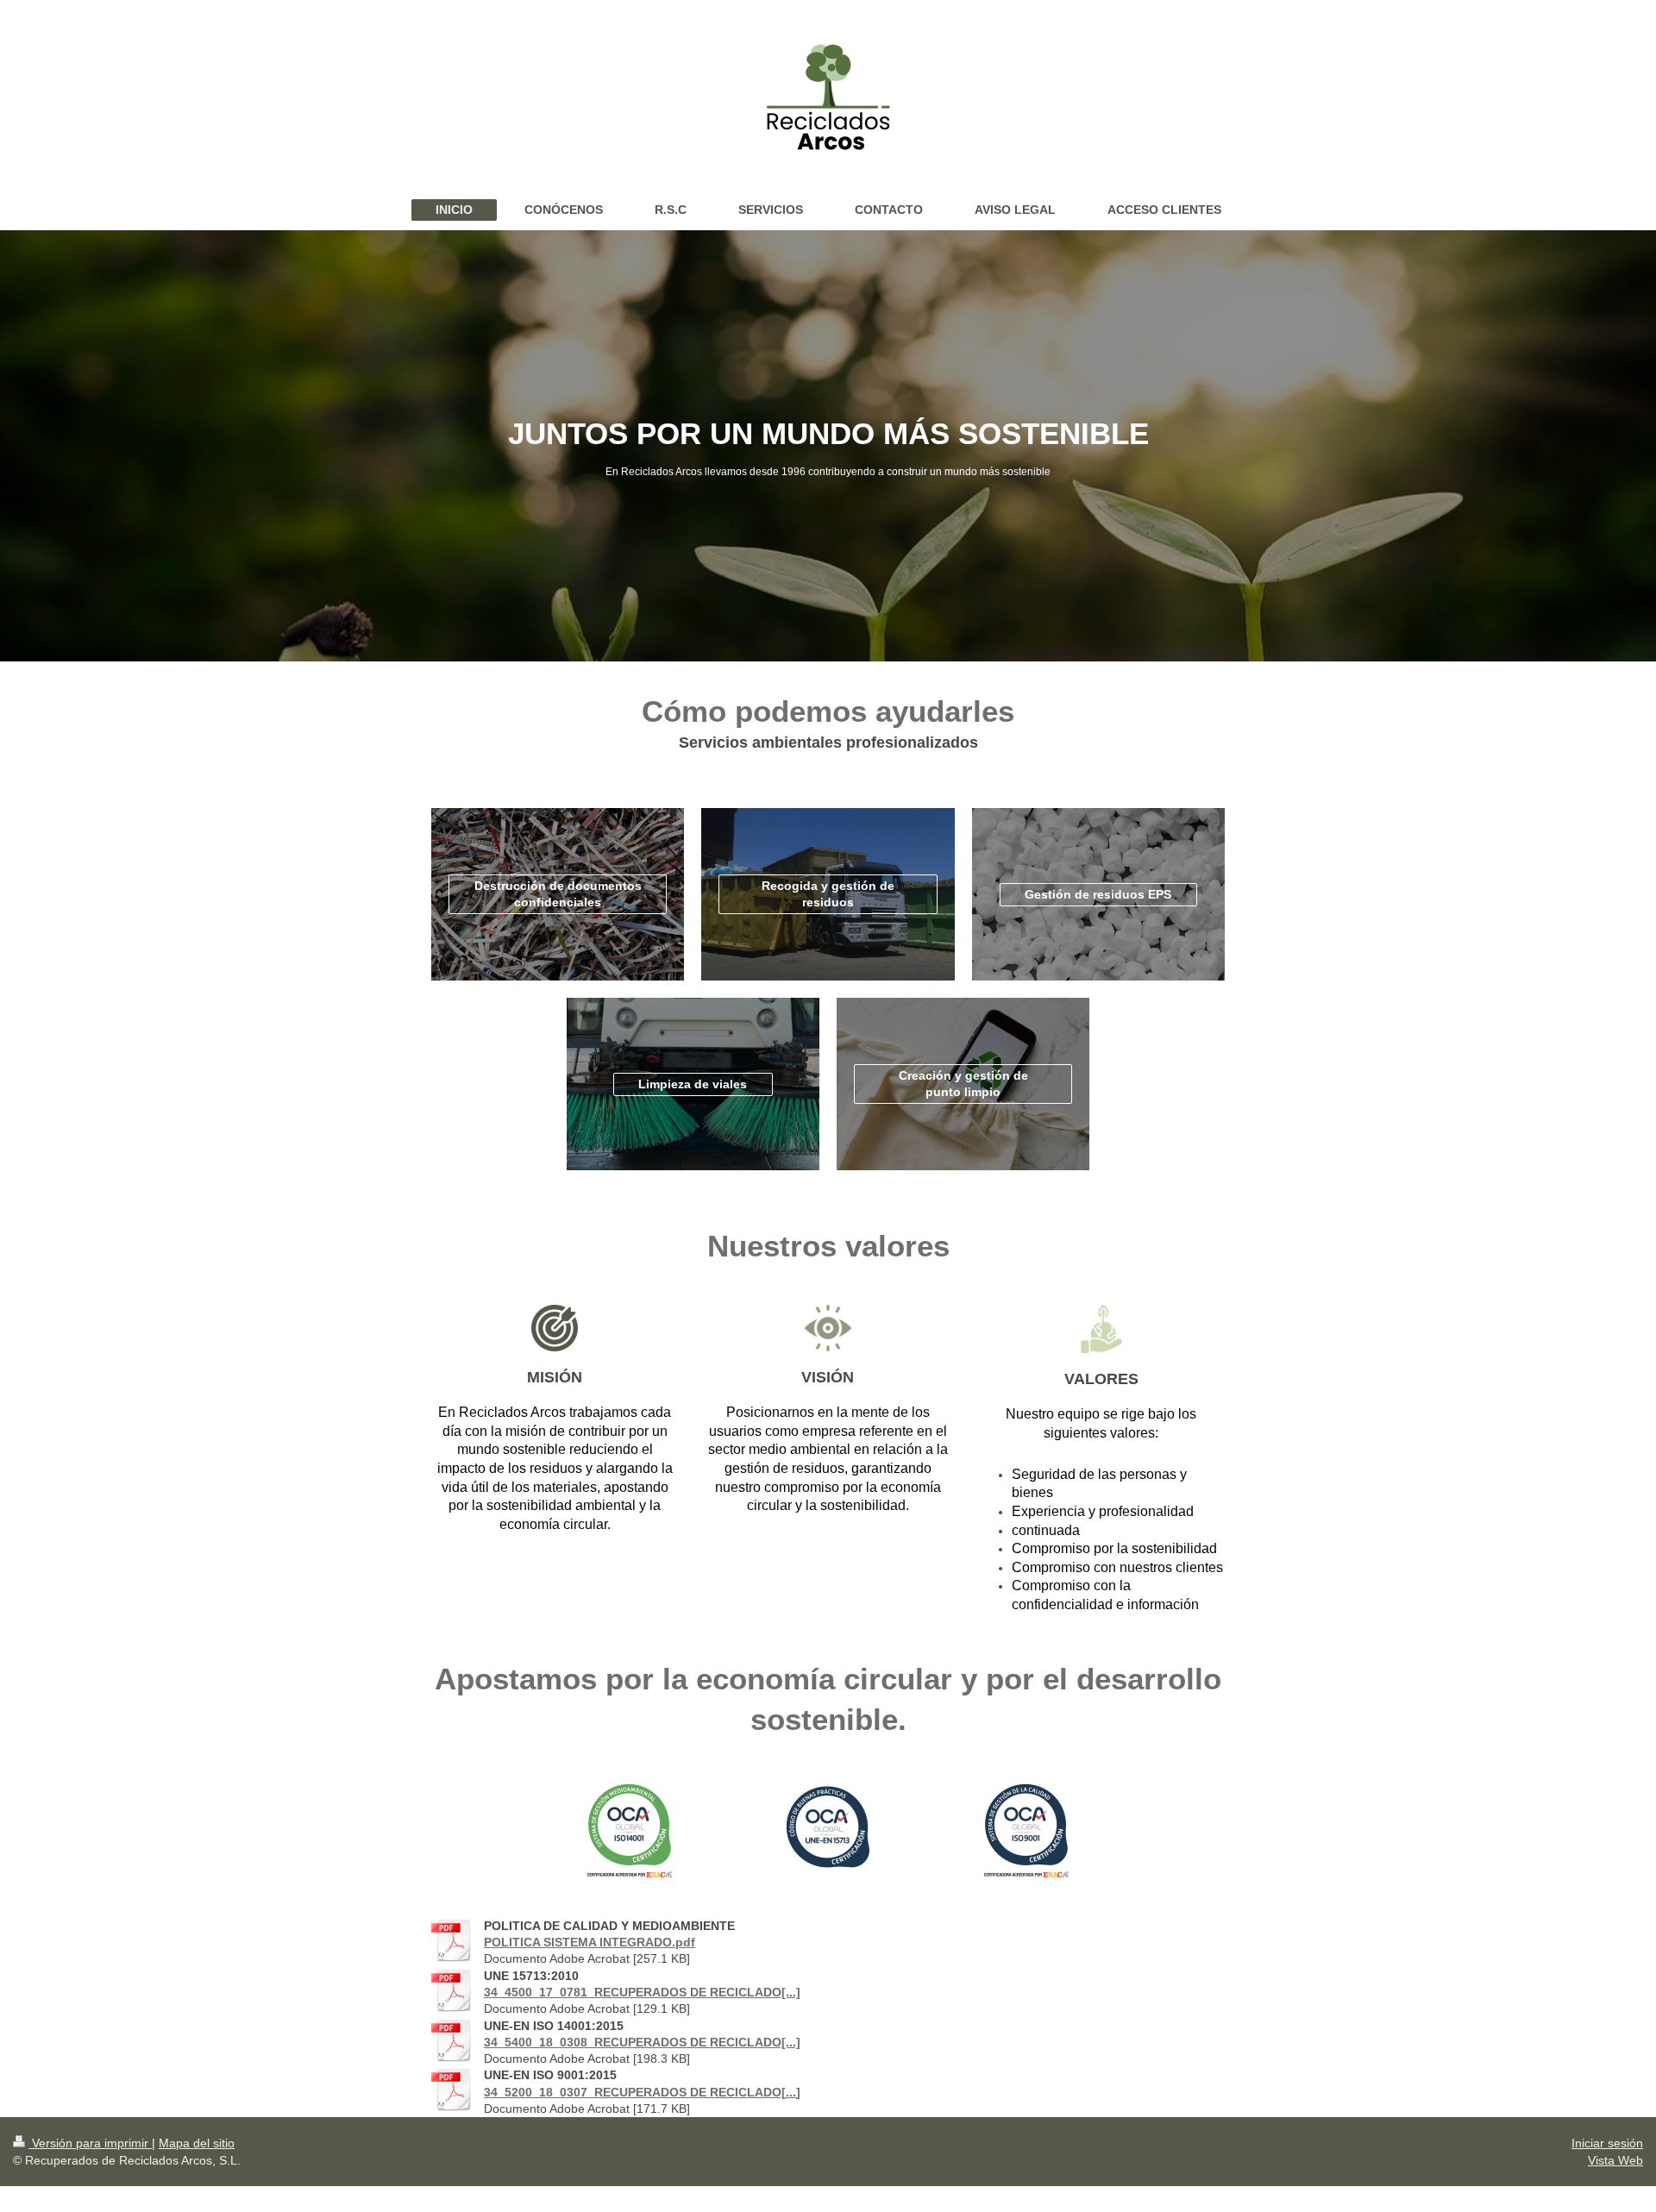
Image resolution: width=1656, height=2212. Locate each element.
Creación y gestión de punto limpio (963, 1084)
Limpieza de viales (693, 1084)
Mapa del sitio (197, 2143)
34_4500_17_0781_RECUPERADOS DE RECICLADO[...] (642, 1992)
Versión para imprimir (90, 2143)
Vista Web (1615, 2160)
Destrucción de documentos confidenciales (558, 894)
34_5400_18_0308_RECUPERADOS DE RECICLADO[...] (642, 2042)
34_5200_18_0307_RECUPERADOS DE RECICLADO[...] (642, 2092)
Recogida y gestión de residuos (828, 894)
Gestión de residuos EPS (1098, 894)
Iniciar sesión (1607, 2143)
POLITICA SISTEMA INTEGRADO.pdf (590, 1942)
